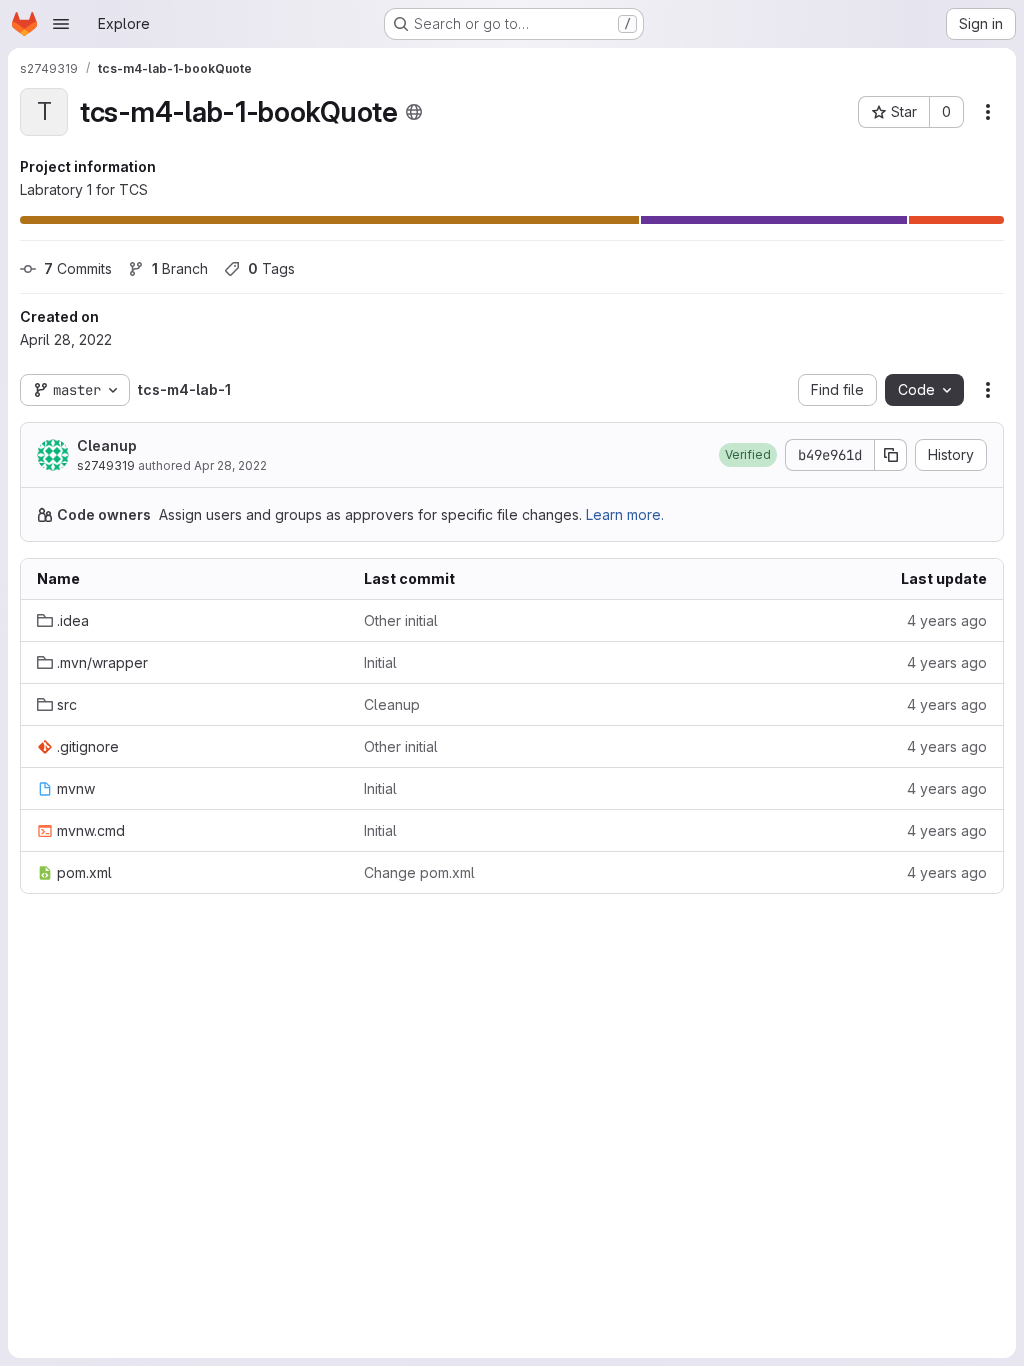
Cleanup (107, 445)
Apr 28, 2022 (230, 465)
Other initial (401, 620)
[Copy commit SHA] (891, 455)
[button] (748, 455)
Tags (271, 268)
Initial (380, 662)
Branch (180, 268)
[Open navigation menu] (61, 24)
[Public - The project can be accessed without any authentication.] (414, 112)
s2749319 (106, 465)
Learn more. (625, 514)
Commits (78, 268)
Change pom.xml (419, 872)
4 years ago (947, 620)
